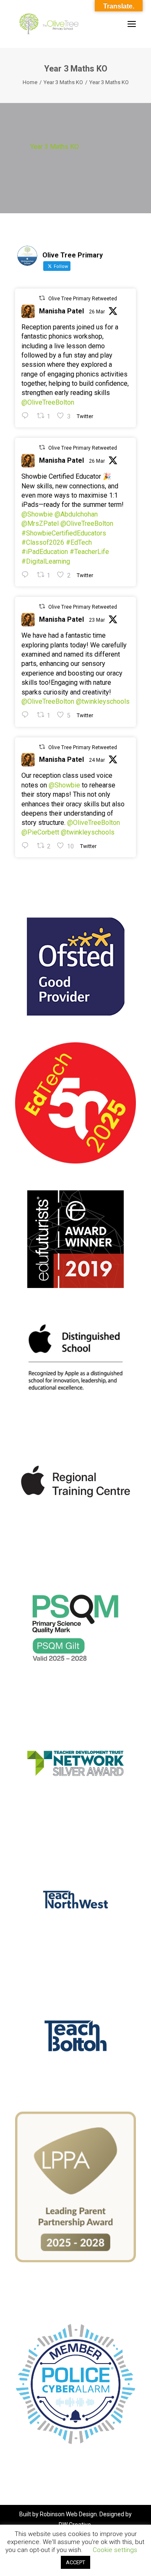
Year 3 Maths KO (63, 82)
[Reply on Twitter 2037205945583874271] (27, 575)
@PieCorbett (40, 832)
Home (30, 82)
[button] (132, 24)
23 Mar (97, 620)
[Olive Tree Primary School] (49, 24)
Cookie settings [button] (115, 2550)
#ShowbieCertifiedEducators (64, 533)
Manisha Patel (61, 311)
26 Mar (97, 312)
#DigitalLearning (46, 561)
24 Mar (97, 760)
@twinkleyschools (103, 701)
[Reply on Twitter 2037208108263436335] (27, 416)
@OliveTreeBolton (48, 402)
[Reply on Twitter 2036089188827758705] (27, 715)
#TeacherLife (89, 552)
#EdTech (79, 542)
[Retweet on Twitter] (42, 298)
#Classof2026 (43, 542)
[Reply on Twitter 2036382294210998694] (27, 846)
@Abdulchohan (76, 514)
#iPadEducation (45, 552)
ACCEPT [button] (75, 2562)
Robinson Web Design (68, 2514)
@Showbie (37, 514)
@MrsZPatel (40, 523)
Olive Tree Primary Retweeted (83, 299)
